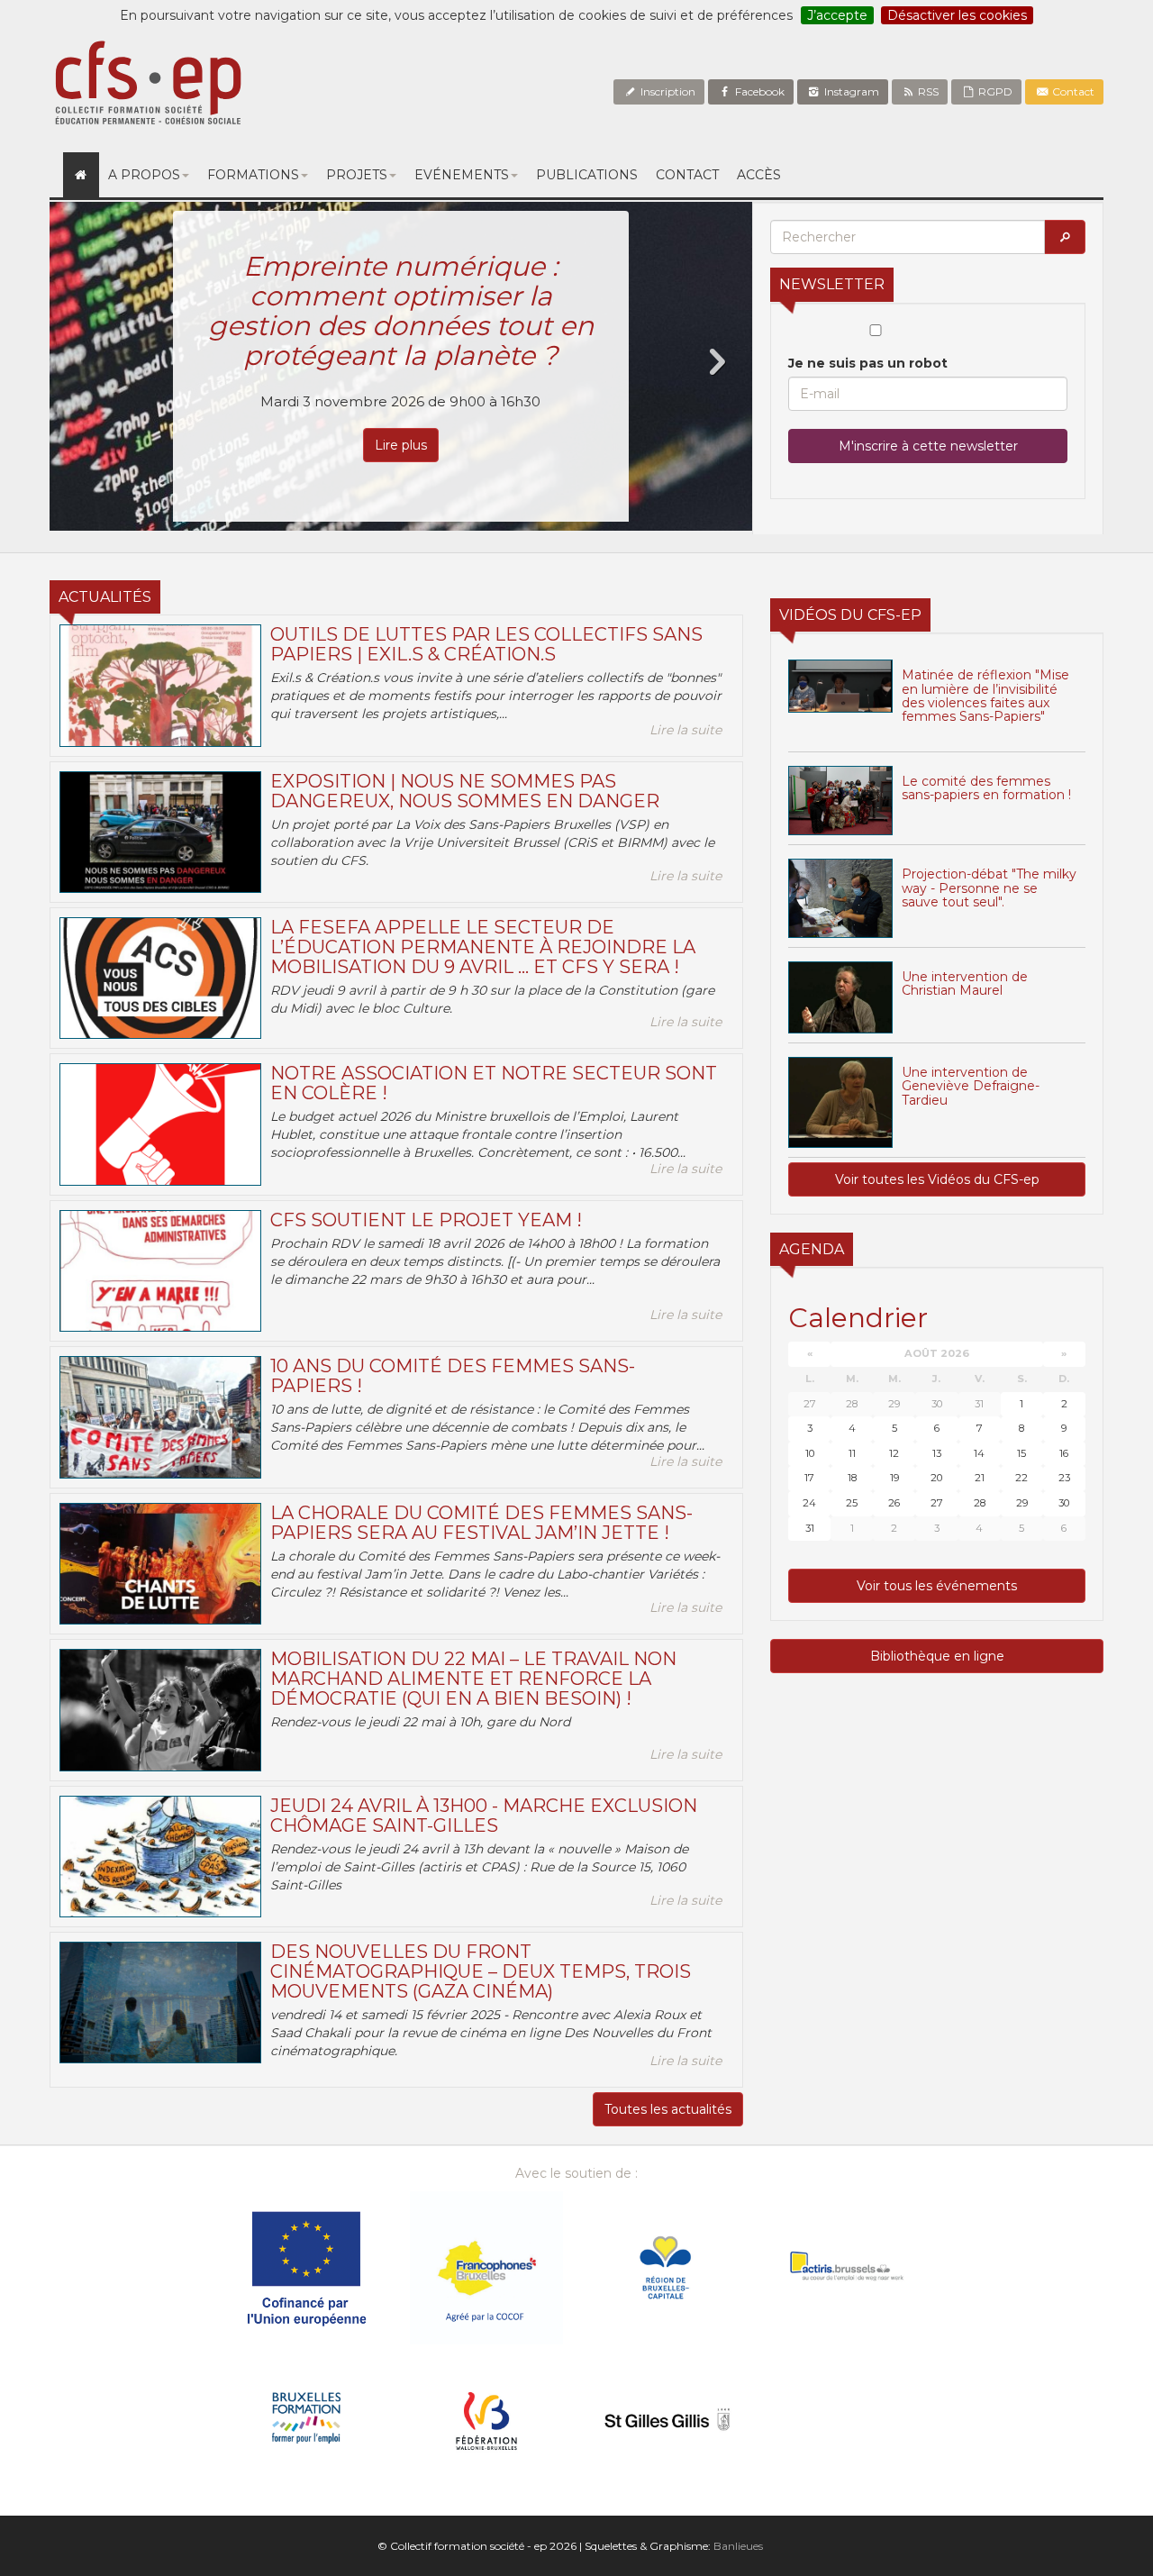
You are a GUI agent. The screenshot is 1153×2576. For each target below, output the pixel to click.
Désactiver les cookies (957, 15)
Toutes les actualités (668, 2109)
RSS (927, 91)
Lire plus (401, 445)
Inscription (667, 91)
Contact (1072, 91)
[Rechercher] (1065, 237)
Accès (759, 175)
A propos (144, 175)
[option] (401, 366)
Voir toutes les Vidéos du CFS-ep (937, 1179)
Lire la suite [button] (685, 730)
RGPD (994, 91)
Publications (587, 175)
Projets (357, 175)
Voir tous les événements (937, 1586)
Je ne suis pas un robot (868, 363)
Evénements (462, 175)
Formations (253, 175)
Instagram (850, 91)
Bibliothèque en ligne (937, 1656)
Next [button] (716, 362)
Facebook (758, 91)
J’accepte (837, 15)
